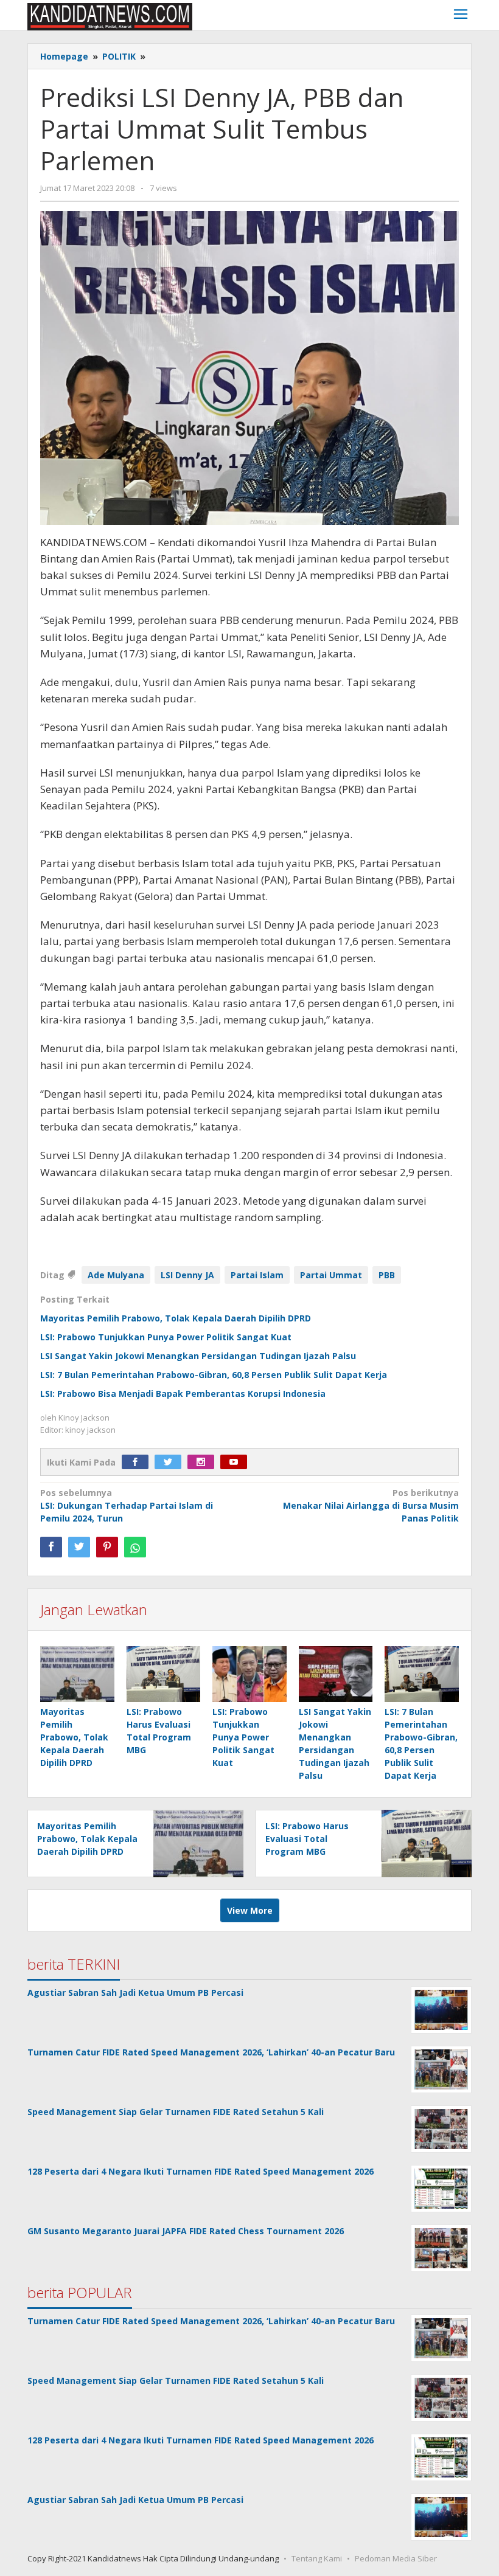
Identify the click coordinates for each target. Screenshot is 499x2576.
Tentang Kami (317, 2558)
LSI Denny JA (187, 1275)
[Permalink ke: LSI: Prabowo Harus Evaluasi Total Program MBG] (164, 1674)
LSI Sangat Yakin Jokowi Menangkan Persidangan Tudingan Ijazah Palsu (198, 1356)
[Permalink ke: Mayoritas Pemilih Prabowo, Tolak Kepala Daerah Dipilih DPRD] (77, 1674)
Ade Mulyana (116, 1275)
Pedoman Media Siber (396, 2558)
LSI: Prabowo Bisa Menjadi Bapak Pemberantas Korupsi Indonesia (183, 1394)
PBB (387, 1275)
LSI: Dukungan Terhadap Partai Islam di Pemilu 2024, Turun (127, 1505)
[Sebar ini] (51, 1547)
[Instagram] (204, 1462)
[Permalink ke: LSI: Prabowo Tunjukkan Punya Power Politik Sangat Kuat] (249, 1674)
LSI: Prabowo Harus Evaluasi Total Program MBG (307, 1839)
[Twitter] (171, 1462)
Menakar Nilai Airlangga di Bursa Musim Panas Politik (371, 1505)
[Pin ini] (107, 1547)
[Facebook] (138, 1462)
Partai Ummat (331, 1275)
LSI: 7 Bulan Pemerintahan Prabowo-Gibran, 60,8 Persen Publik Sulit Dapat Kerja (214, 1375)
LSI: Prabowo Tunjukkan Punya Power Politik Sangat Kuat (166, 1337)
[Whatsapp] (135, 1547)
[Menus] (461, 16)
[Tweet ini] (79, 1547)
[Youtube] (237, 1462)
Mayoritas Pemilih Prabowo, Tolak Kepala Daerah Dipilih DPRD (176, 1318)
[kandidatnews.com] (110, 16)
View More (250, 1910)
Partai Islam (257, 1275)
